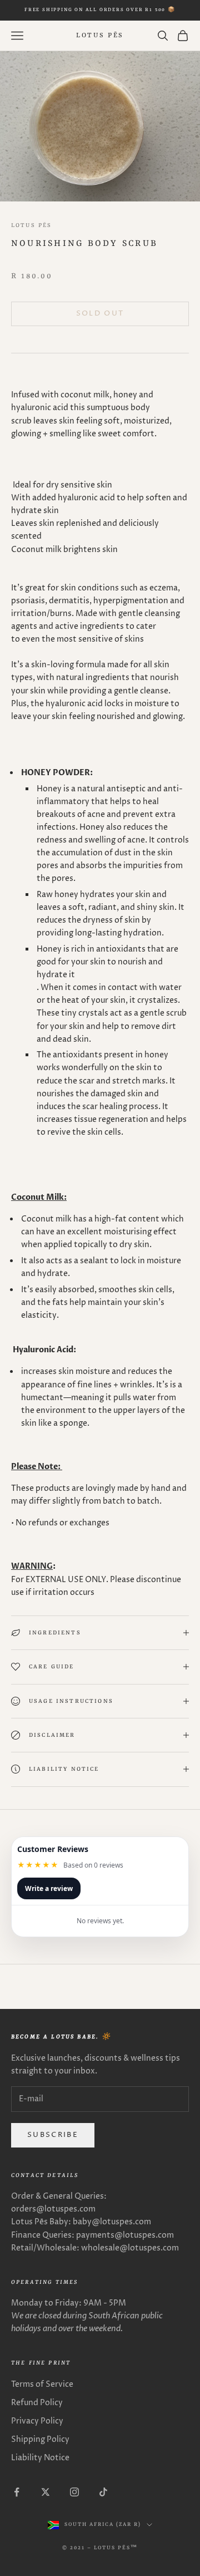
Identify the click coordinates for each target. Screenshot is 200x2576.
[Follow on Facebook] (17, 2492)
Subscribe (53, 2135)
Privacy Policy (37, 2421)
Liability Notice (40, 2458)
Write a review (49, 1888)
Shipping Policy (40, 2439)
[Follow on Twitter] (46, 2492)
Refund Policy (37, 2403)
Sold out (100, 313)
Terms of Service (42, 2384)
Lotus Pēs (31, 225)
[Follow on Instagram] (74, 2492)
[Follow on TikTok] (103, 2492)
